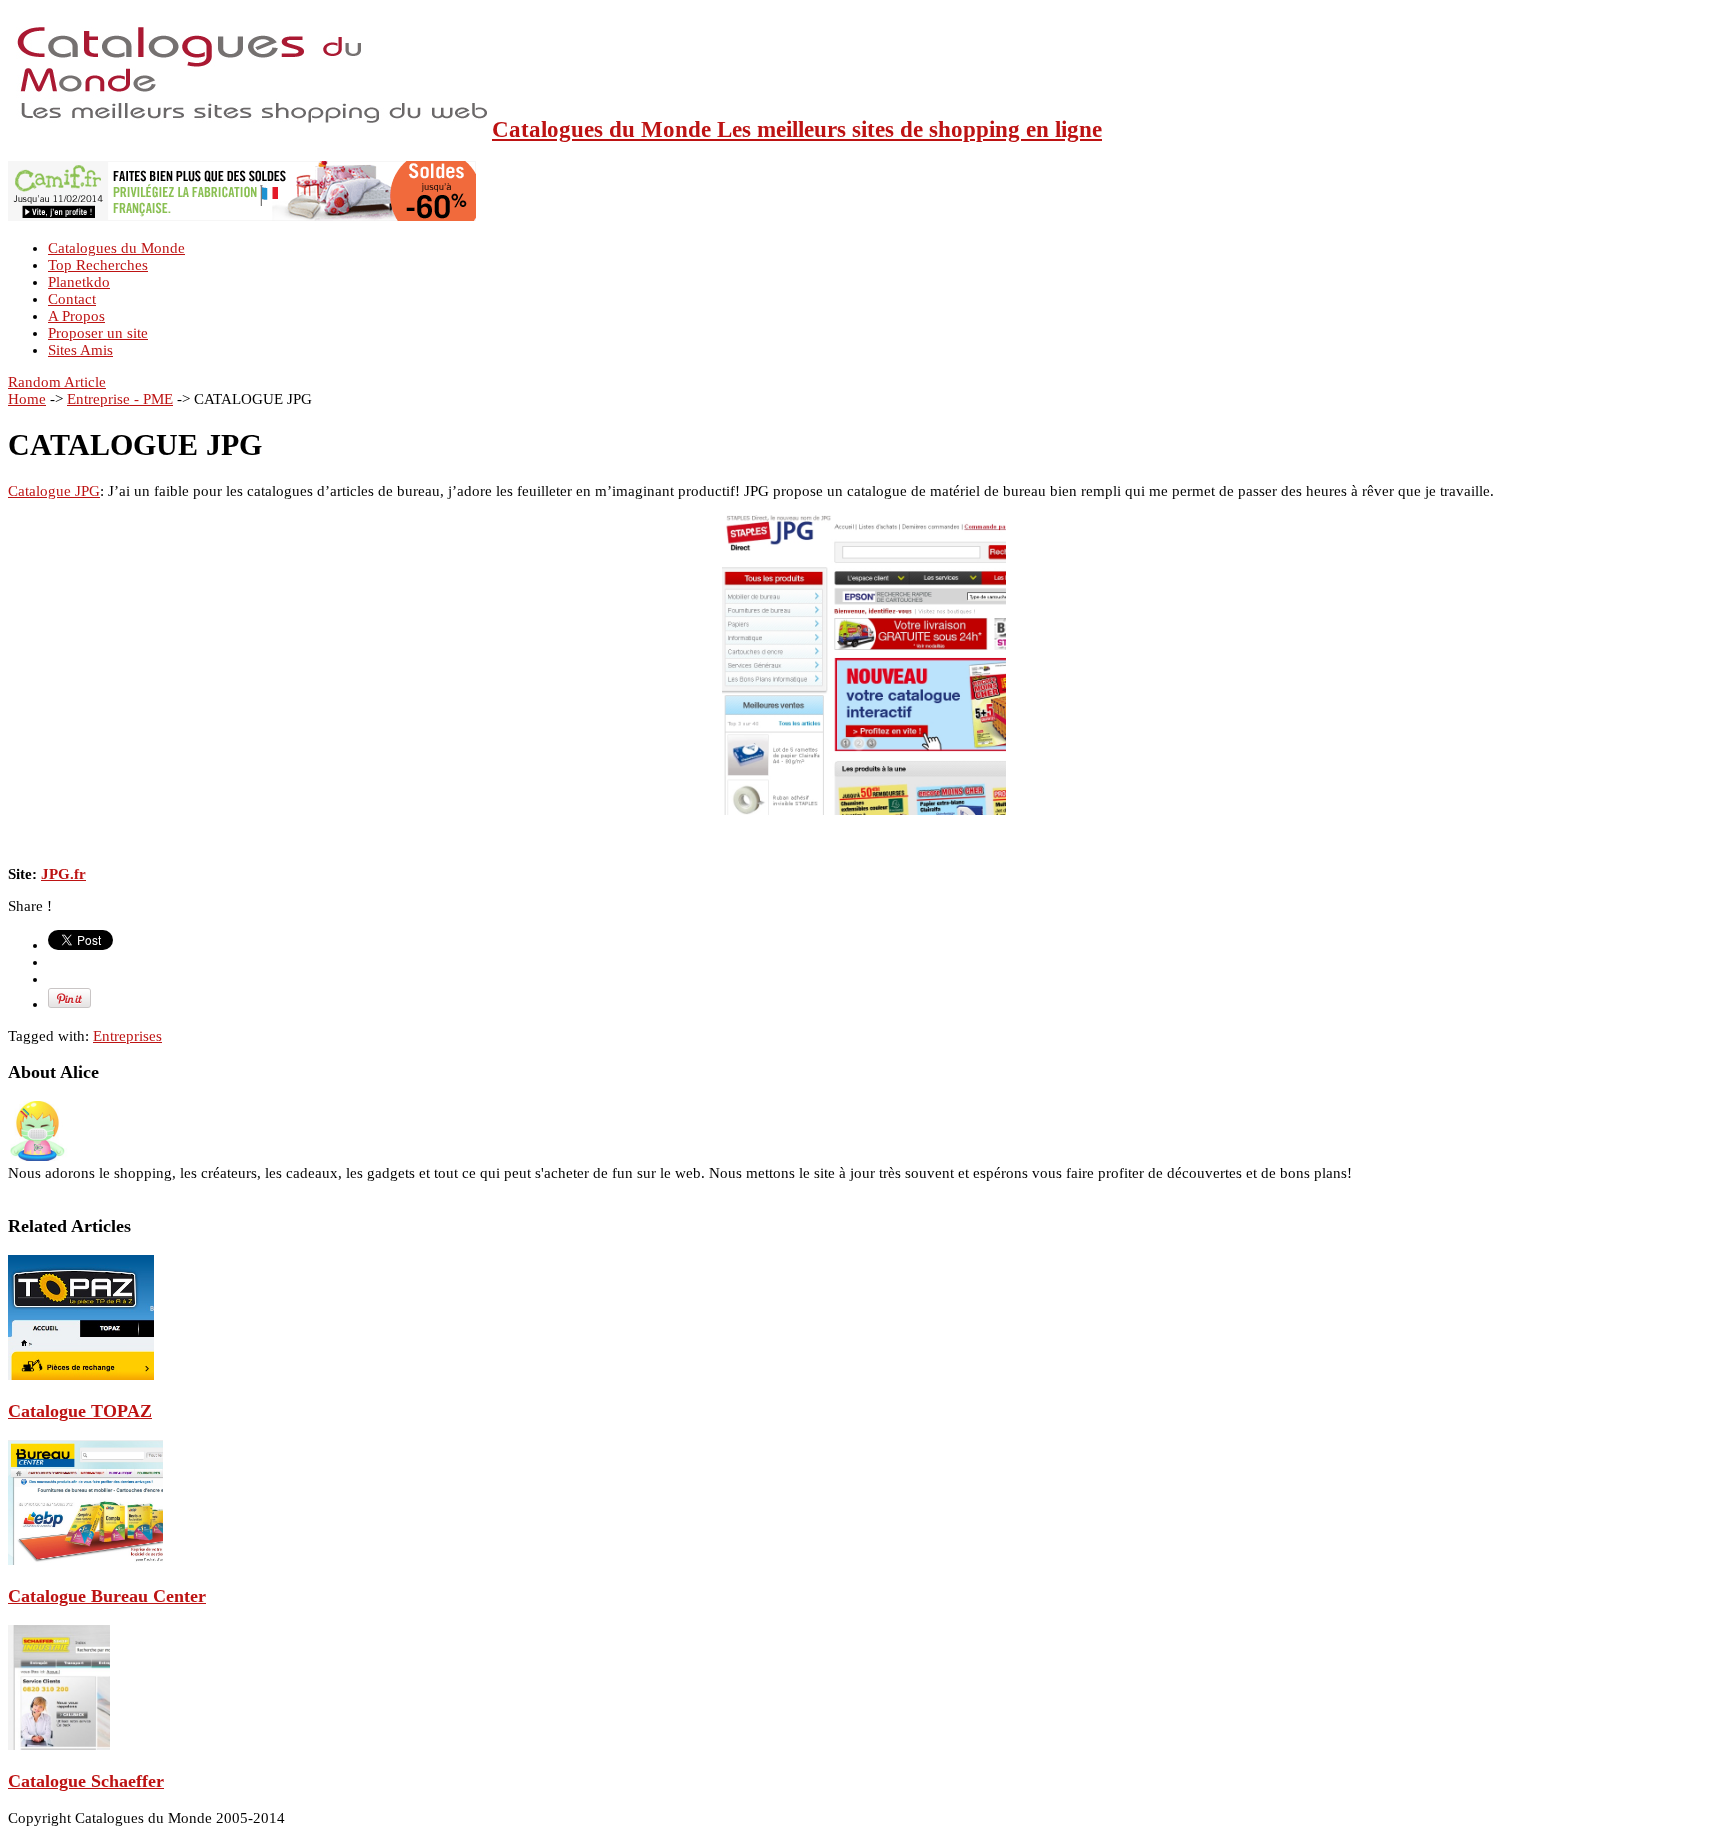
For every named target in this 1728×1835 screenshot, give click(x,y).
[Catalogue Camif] (242, 216)
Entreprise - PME (120, 399)
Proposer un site (98, 333)
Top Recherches (98, 265)
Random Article (57, 382)
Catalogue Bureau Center (107, 1596)
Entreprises (127, 1036)
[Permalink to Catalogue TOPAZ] (81, 1375)
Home (27, 399)
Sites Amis (80, 350)
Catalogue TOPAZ (80, 1411)
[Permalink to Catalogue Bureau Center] (85, 1560)
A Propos (76, 316)
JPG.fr (63, 874)
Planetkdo (79, 282)
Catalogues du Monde (116, 248)
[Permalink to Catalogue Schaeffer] (59, 1745)
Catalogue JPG (54, 491)
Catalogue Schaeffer (86, 1781)
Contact (72, 299)
